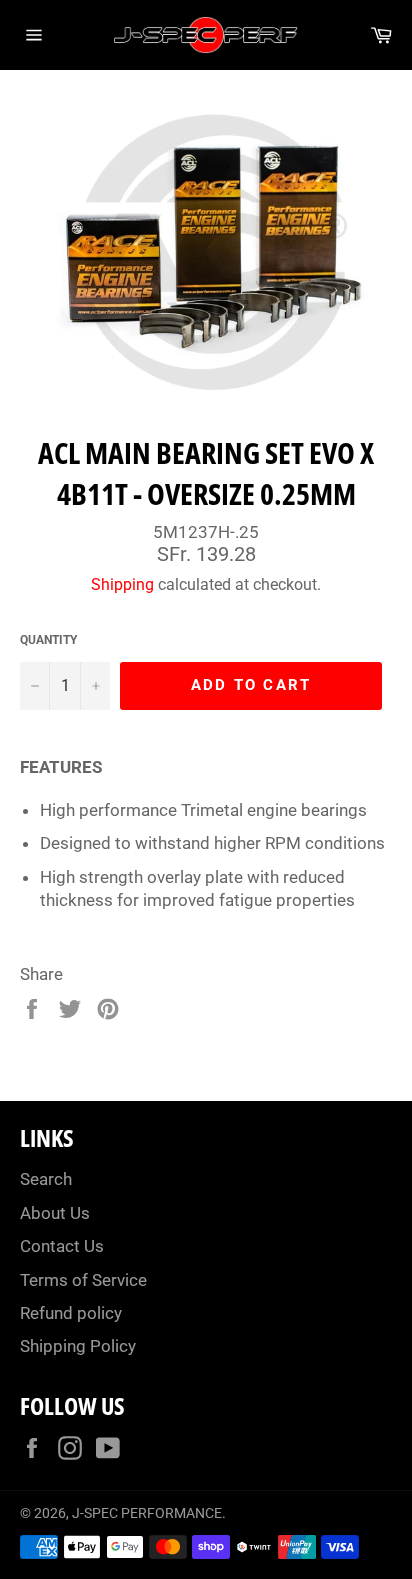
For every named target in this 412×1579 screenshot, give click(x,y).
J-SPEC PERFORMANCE (147, 1513)
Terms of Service (83, 1280)
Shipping (122, 584)
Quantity (48, 640)
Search (46, 1179)
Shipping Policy (78, 1346)
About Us (55, 1213)
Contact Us (62, 1246)
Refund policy (71, 1313)
